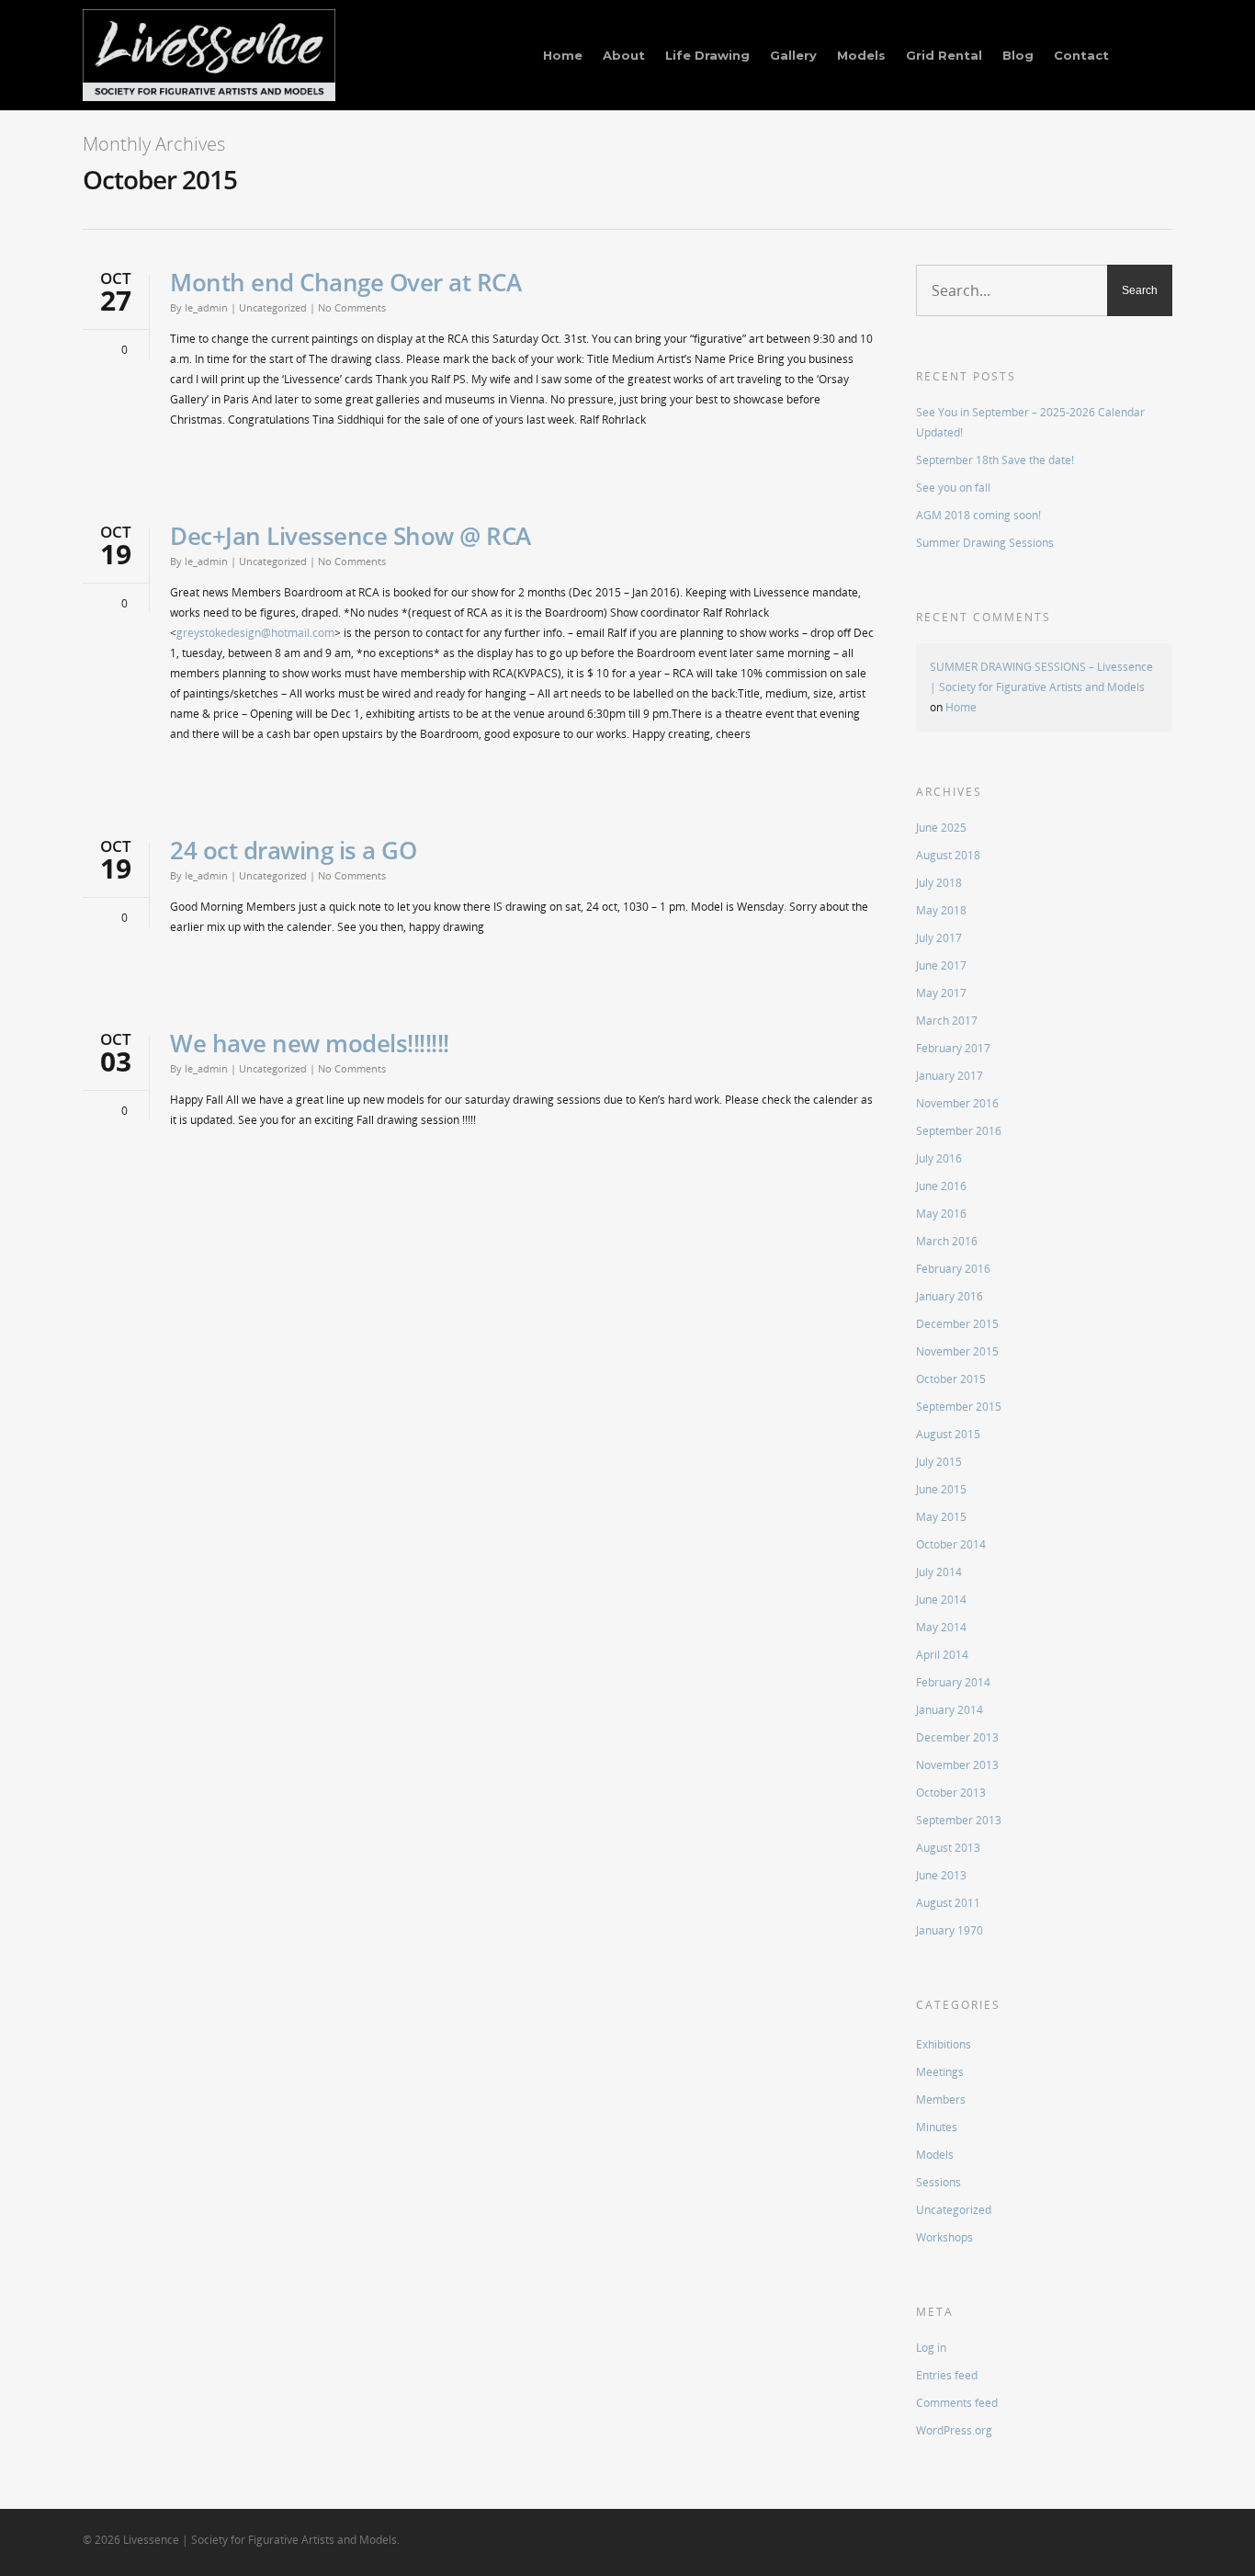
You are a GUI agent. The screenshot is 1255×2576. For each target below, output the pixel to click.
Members (941, 2099)
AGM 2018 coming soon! (978, 515)
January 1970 (950, 1930)
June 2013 (941, 1875)
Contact (1081, 55)
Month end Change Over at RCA (345, 282)
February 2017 (953, 1048)
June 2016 (941, 1186)
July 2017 (939, 938)
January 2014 (950, 1710)
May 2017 (941, 993)
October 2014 (951, 1544)
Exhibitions (944, 2044)
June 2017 (941, 965)
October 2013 (951, 1793)
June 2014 (941, 1600)
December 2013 (957, 1737)
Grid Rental (944, 55)
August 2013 (948, 1848)
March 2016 (947, 1241)
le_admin (206, 307)
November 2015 (957, 1351)
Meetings (940, 2072)
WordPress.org (954, 2430)
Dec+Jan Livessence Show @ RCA (350, 536)
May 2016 (941, 1214)
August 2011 (948, 1903)
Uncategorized (273, 307)
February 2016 (953, 1269)
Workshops (944, 2237)
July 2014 (939, 1572)
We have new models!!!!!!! (310, 1043)
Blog (1018, 55)
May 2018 (941, 910)
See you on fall (953, 488)
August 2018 (948, 855)
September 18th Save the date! (995, 460)
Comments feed (957, 2403)
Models (861, 55)
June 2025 (941, 828)
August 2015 (948, 1434)
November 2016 (957, 1103)
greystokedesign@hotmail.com (255, 633)
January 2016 (950, 1296)
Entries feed (947, 2375)
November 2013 (957, 1765)
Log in (931, 2348)
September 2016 (959, 1131)
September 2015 (959, 1407)
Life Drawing (707, 55)
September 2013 (959, 1820)
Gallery (793, 55)
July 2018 (939, 883)
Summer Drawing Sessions (985, 543)
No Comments (352, 307)
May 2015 (941, 1517)
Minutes (937, 2127)
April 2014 (942, 1655)
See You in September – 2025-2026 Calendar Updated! (1030, 422)
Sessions (938, 2182)
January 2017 (950, 1076)
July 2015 (939, 1462)
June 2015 (941, 1489)
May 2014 (941, 1627)
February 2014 (953, 1682)
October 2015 (951, 1379)
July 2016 (939, 1158)
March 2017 (947, 1021)
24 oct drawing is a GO (293, 850)
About (624, 55)
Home (563, 55)
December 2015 (957, 1324)
